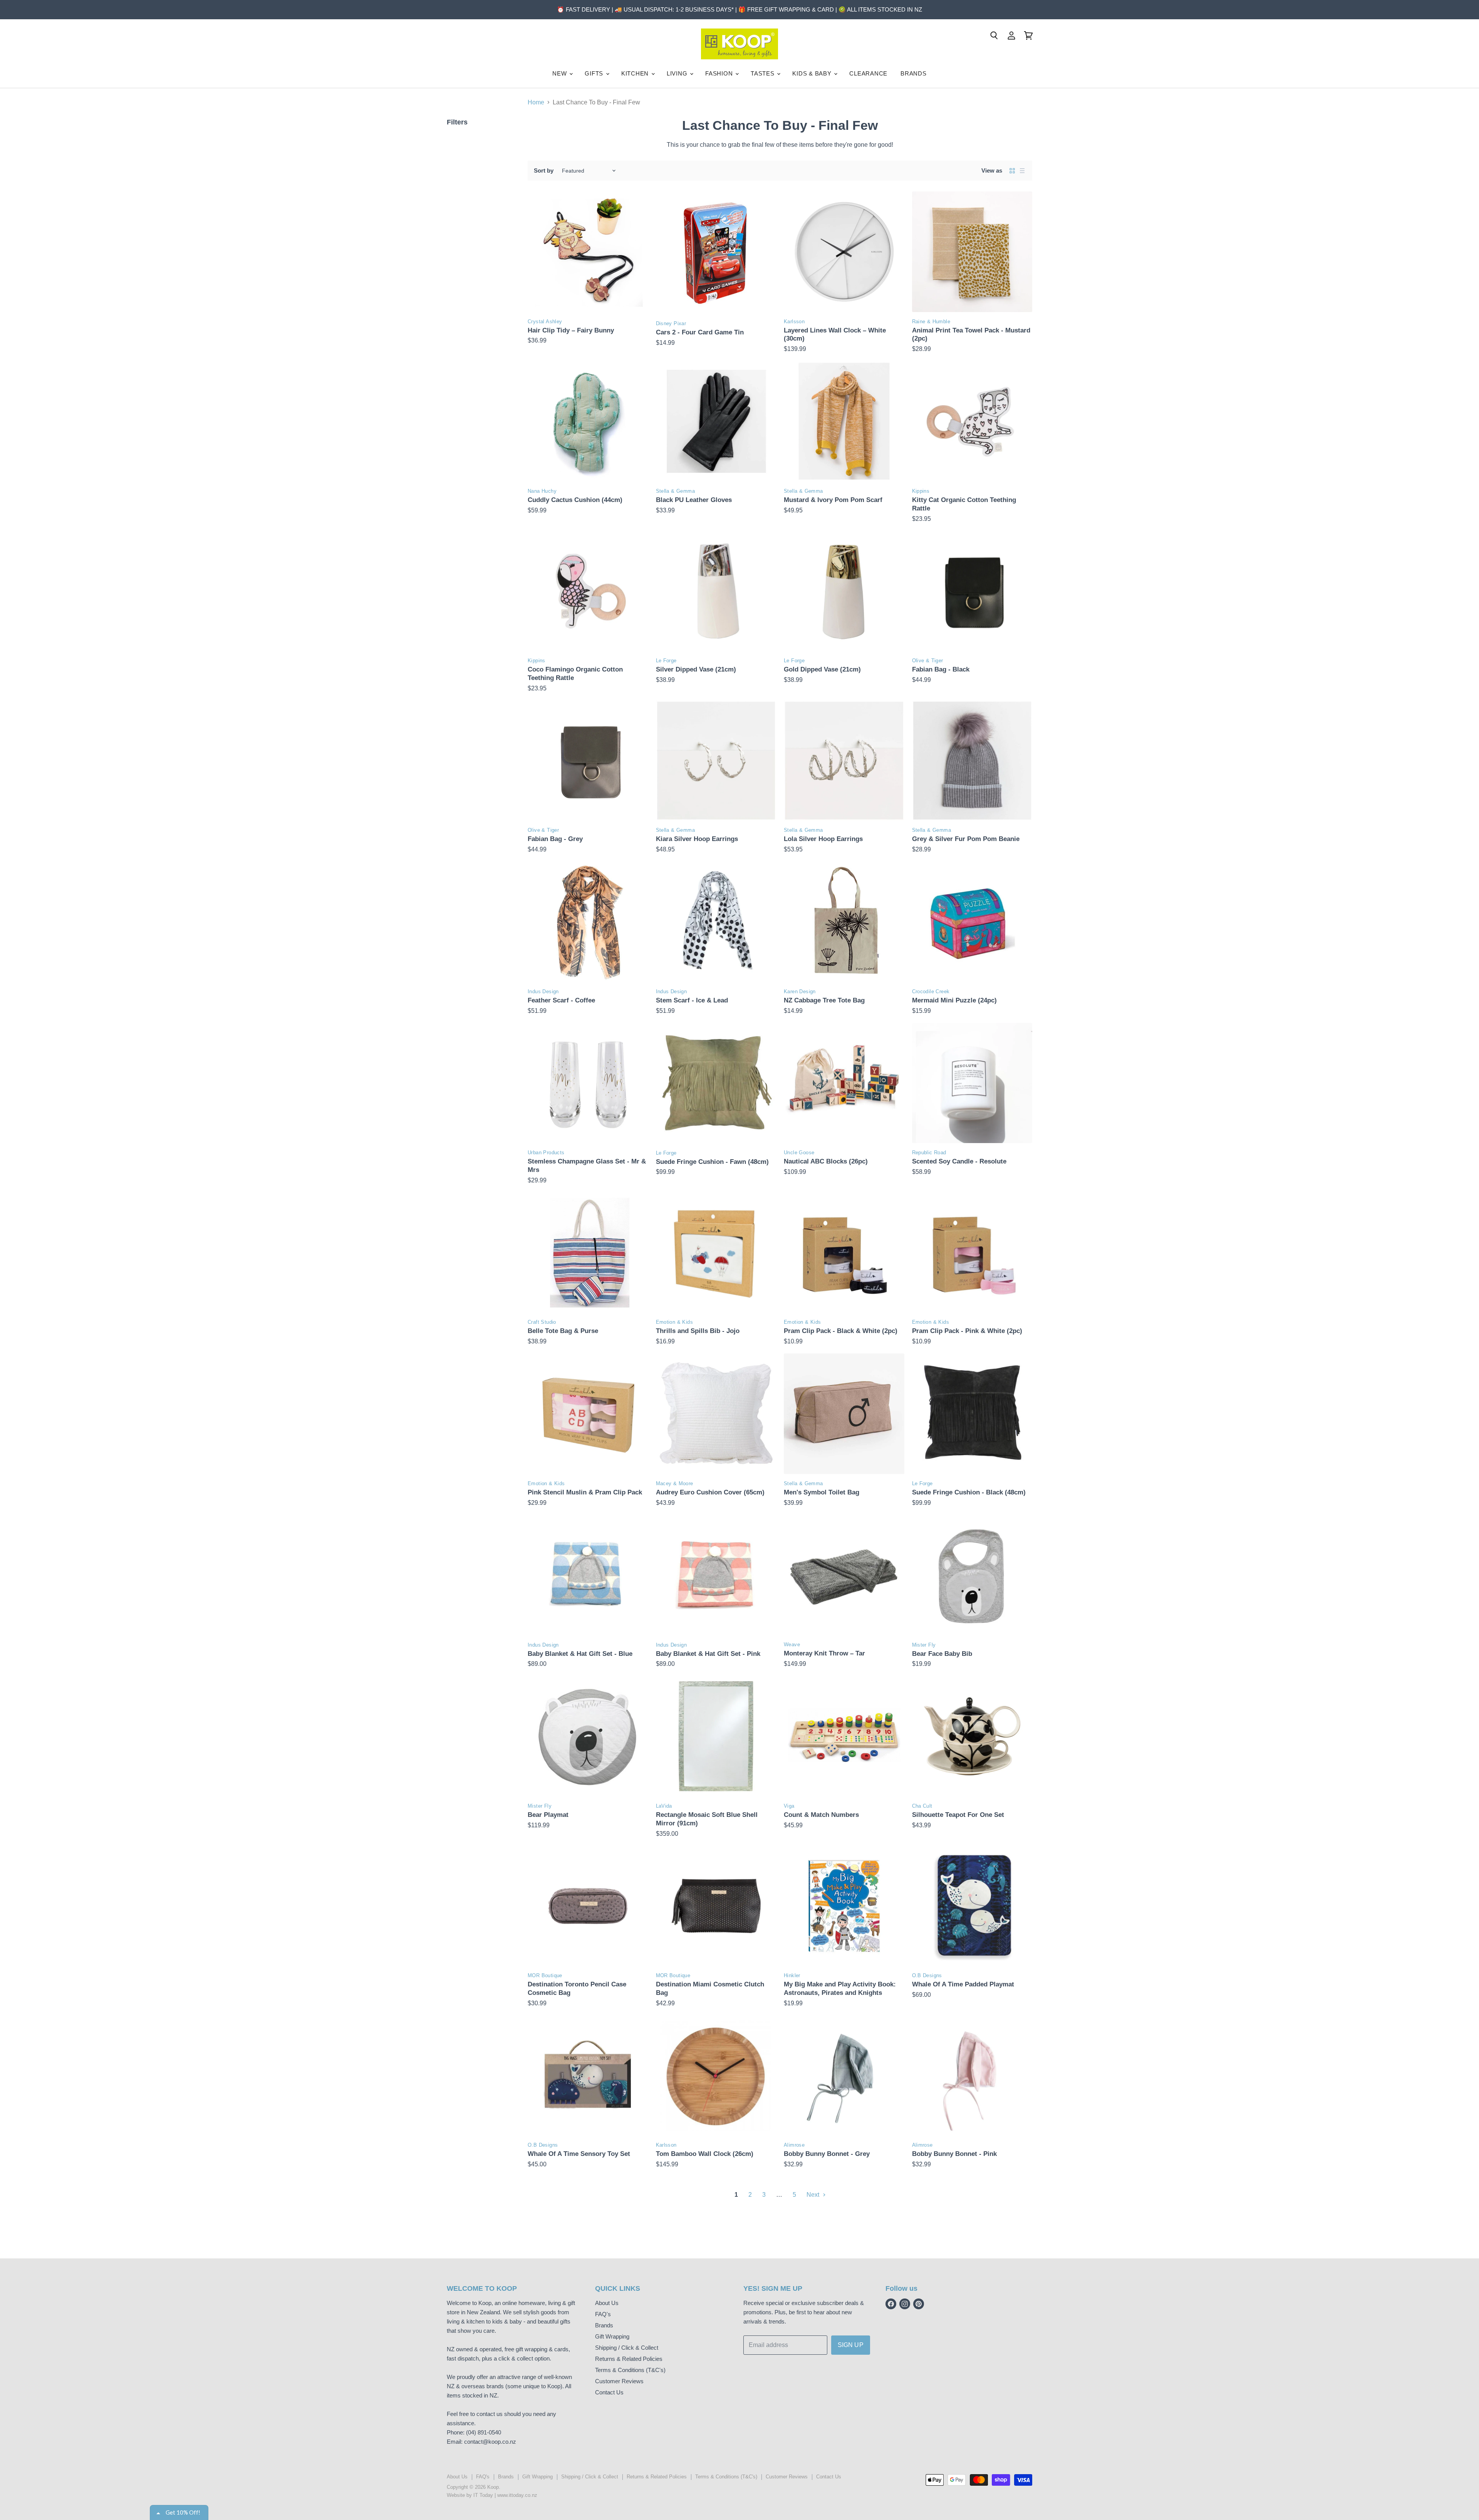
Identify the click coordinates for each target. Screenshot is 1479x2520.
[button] (800, 56)
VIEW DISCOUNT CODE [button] (739, 142)
